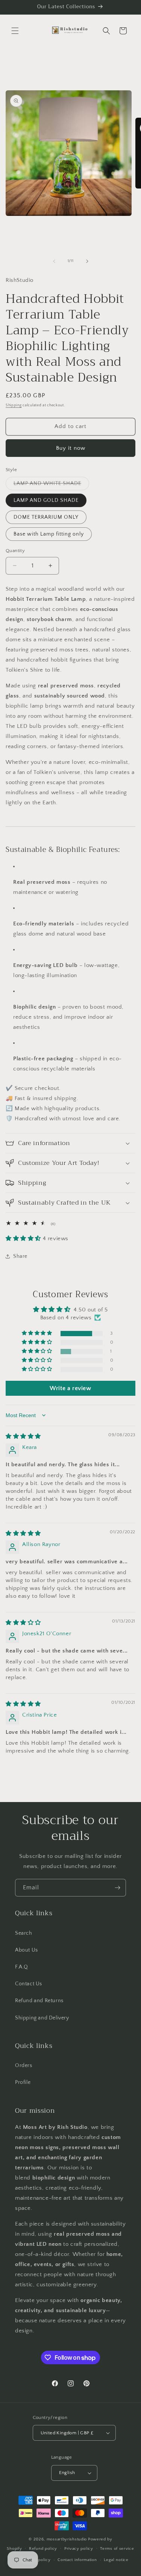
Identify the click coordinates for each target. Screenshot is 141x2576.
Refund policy (43, 2549)
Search (24, 1933)
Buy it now (71, 448)
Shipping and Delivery (42, 2018)
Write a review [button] (70, 1388)
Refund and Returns (39, 2001)
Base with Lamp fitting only (49, 534)
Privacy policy (79, 2549)
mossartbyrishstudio (67, 2539)
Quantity (15, 551)
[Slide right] (87, 261)
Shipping (14, 405)
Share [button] (20, 1256)
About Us (27, 1950)
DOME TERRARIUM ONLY (46, 517)
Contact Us (29, 1984)
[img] (23, 1436)
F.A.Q (22, 1967)
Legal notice (116, 2560)
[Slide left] (54, 261)
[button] (15, 31)
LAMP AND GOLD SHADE (46, 500)
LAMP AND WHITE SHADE (51, 485)
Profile (23, 2082)
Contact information (77, 2560)
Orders (24, 2066)
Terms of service (117, 2549)
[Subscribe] (117, 1888)
